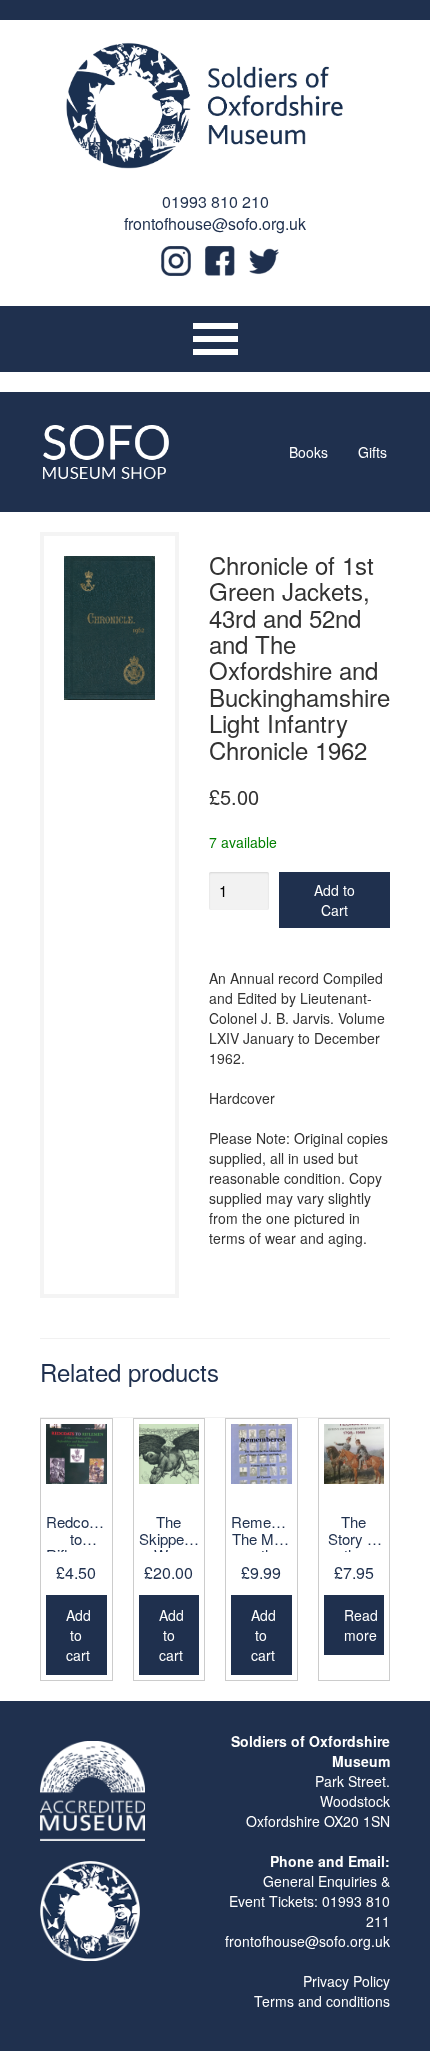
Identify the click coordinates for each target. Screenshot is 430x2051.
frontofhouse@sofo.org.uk (215, 223)
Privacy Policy (346, 1981)
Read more (361, 1625)
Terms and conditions (322, 2001)
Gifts (372, 452)
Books (308, 452)
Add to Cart (334, 900)
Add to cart (78, 1635)
